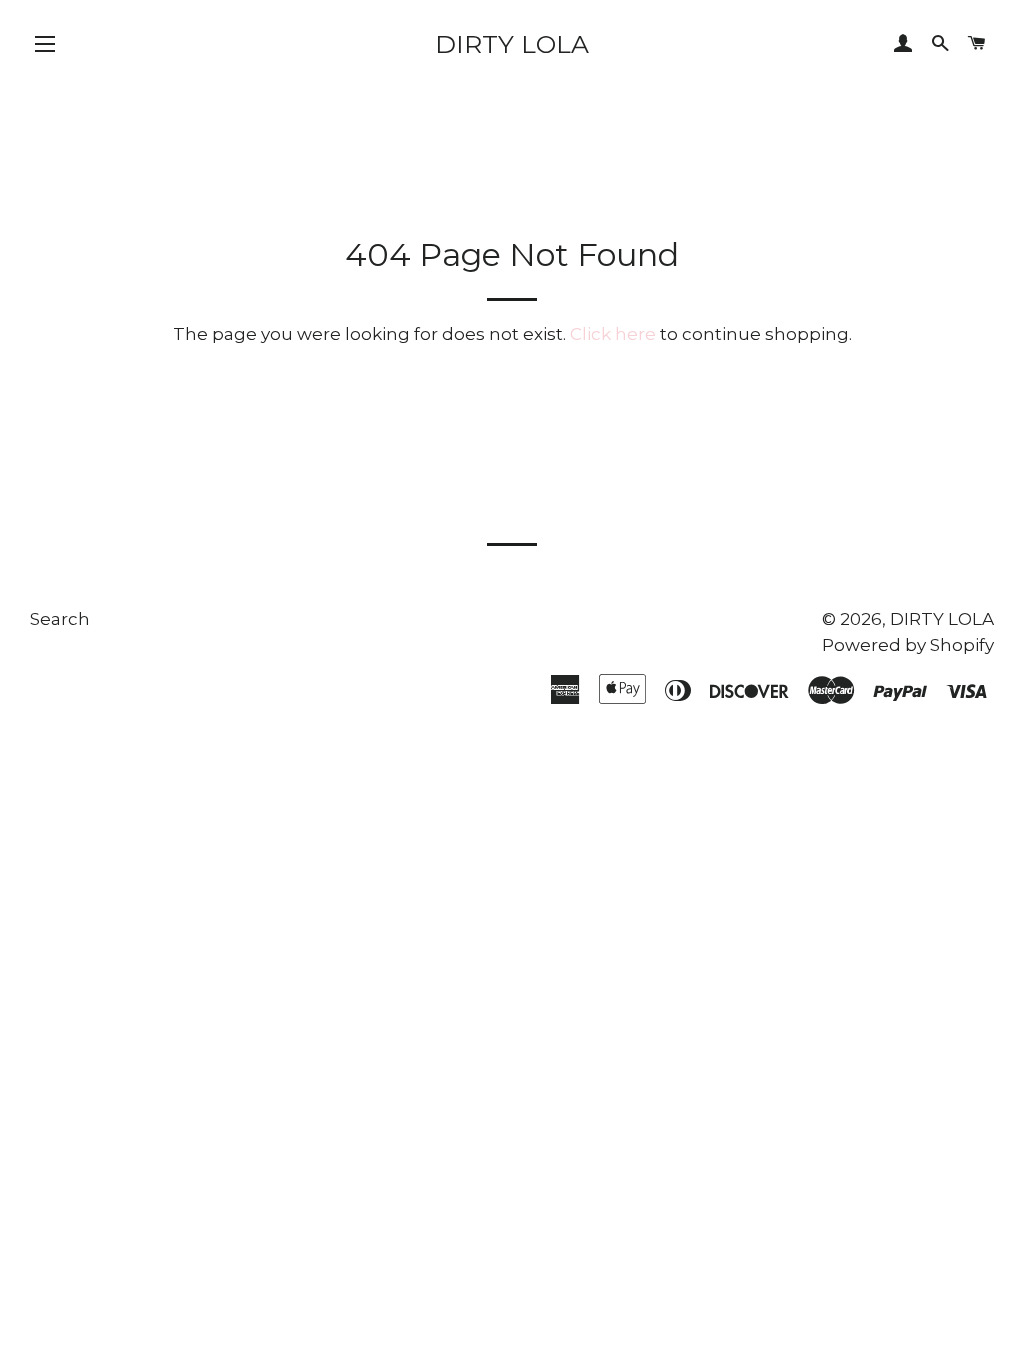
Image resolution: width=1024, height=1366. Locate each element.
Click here (613, 334)
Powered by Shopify (908, 645)
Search (60, 619)
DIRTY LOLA (512, 44)
